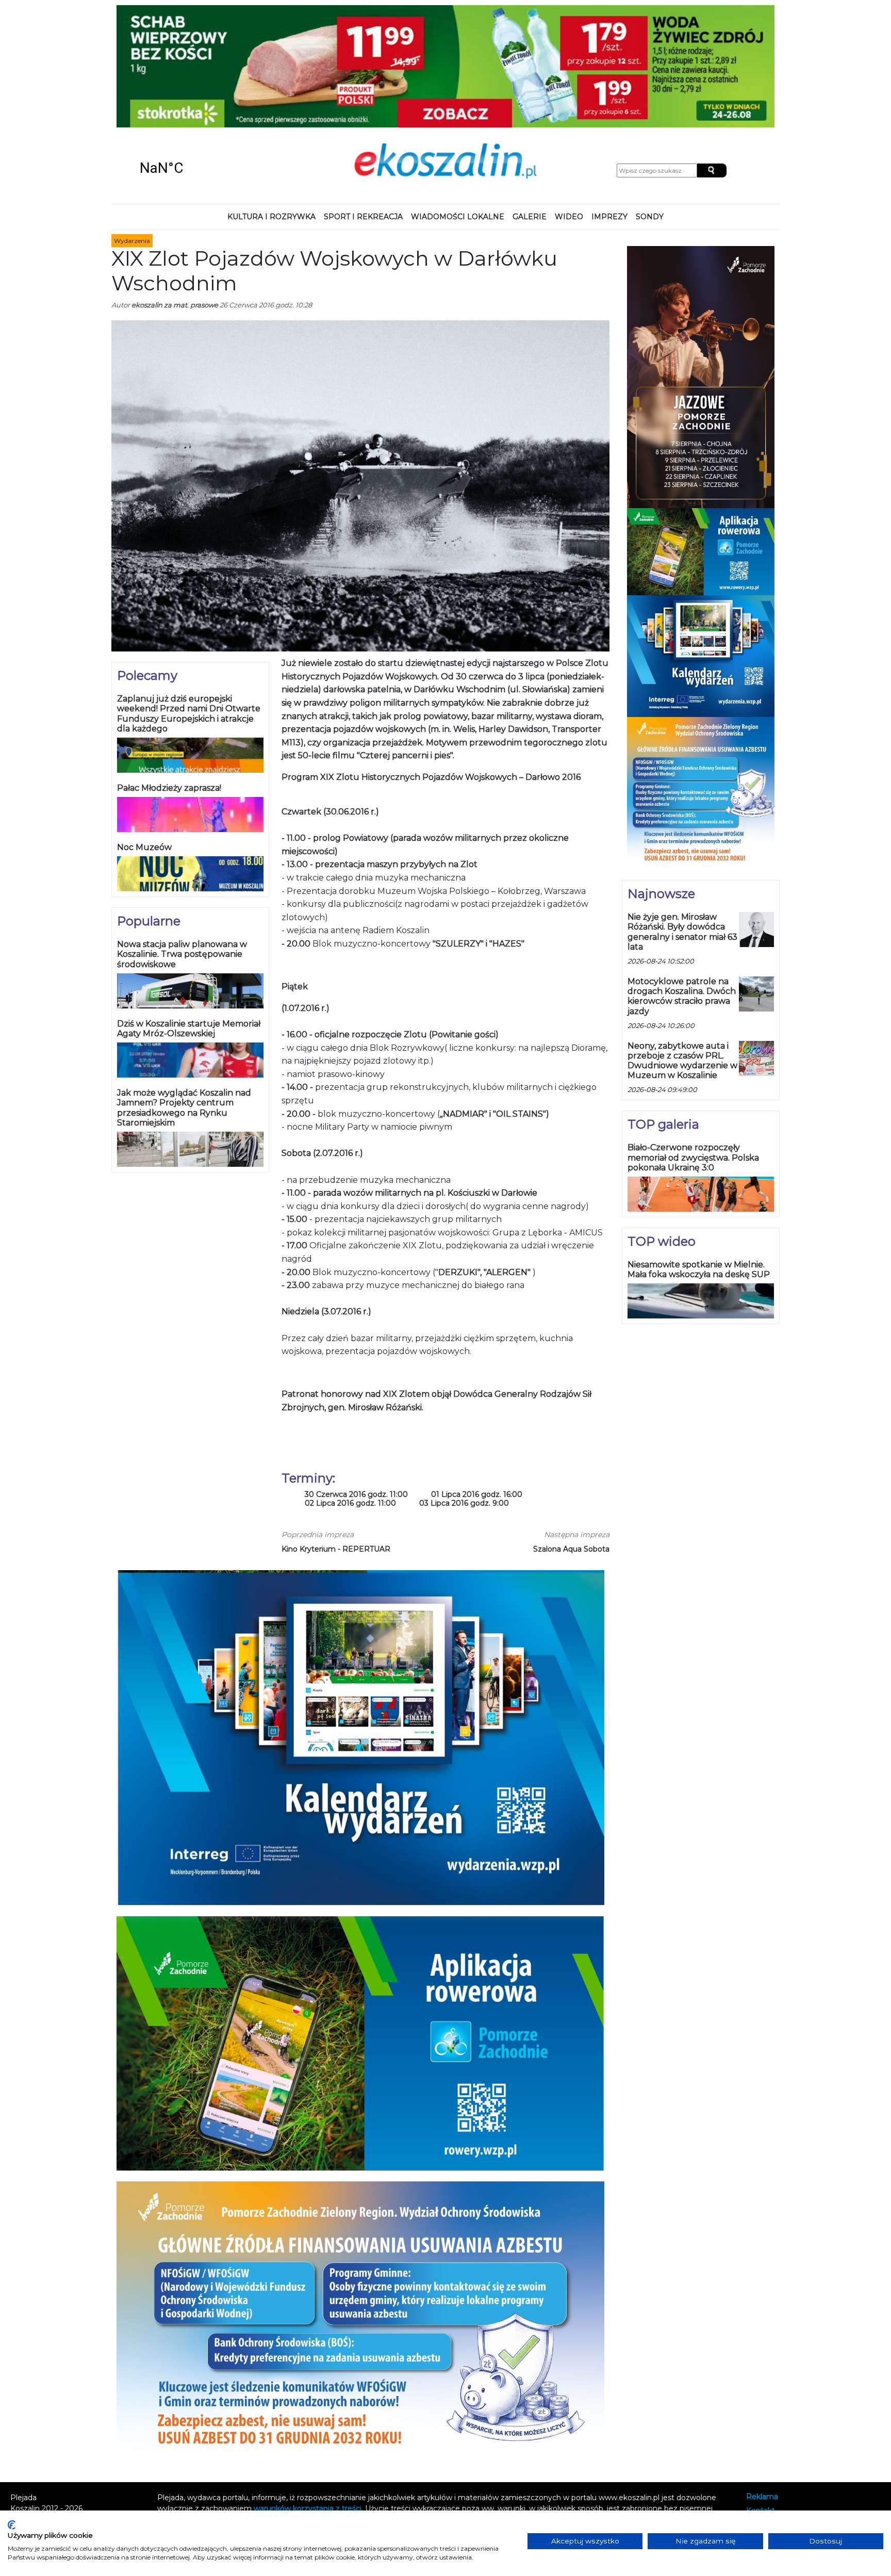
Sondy (650, 105)
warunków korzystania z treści (308, 2398)
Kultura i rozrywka (271, 105)
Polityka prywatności (783, 2413)
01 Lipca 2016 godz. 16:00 (477, 1384)
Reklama (762, 2386)
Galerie (530, 105)
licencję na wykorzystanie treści (447, 2408)
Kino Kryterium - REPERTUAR (336, 1438)
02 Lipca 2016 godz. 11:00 (350, 1392)
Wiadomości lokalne (458, 105)
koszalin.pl (766, 2427)
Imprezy (609, 105)
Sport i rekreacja (363, 105)
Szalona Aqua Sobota (571, 1438)
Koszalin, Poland (198, 57)
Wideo (569, 105)
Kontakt (761, 2399)
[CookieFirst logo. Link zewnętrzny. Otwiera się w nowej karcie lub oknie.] (12, 2525)
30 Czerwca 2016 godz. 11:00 (356, 1384)
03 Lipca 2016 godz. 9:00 (464, 1392)
